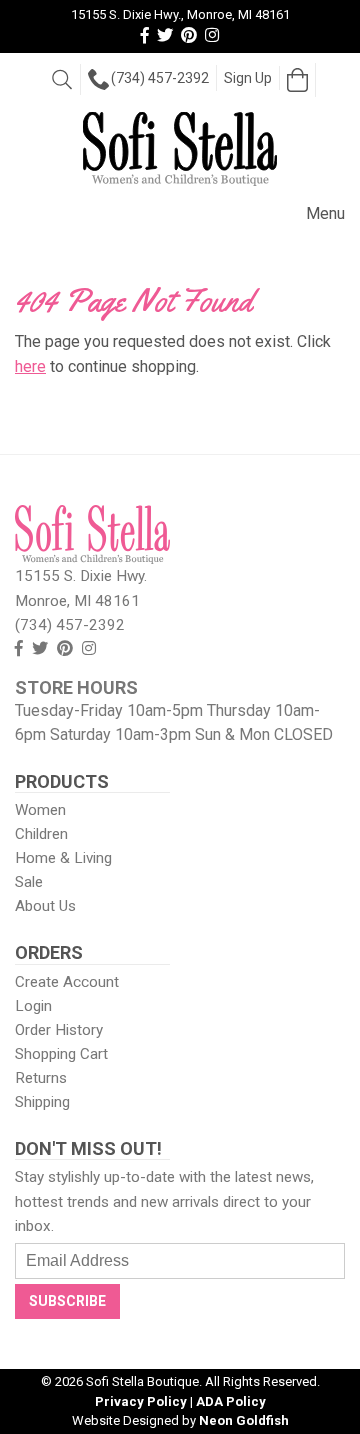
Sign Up (248, 78)
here (30, 366)
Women (40, 810)
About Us (45, 906)
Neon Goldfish (244, 1420)
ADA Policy (231, 1401)
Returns (41, 1078)
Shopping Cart (61, 1054)
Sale (29, 882)
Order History (59, 1030)
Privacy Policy (141, 1401)
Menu (325, 213)
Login (33, 1006)
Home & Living (63, 858)
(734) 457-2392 (160, 78)
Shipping (42, 1102)
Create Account (67, 982)
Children (41, 834)
